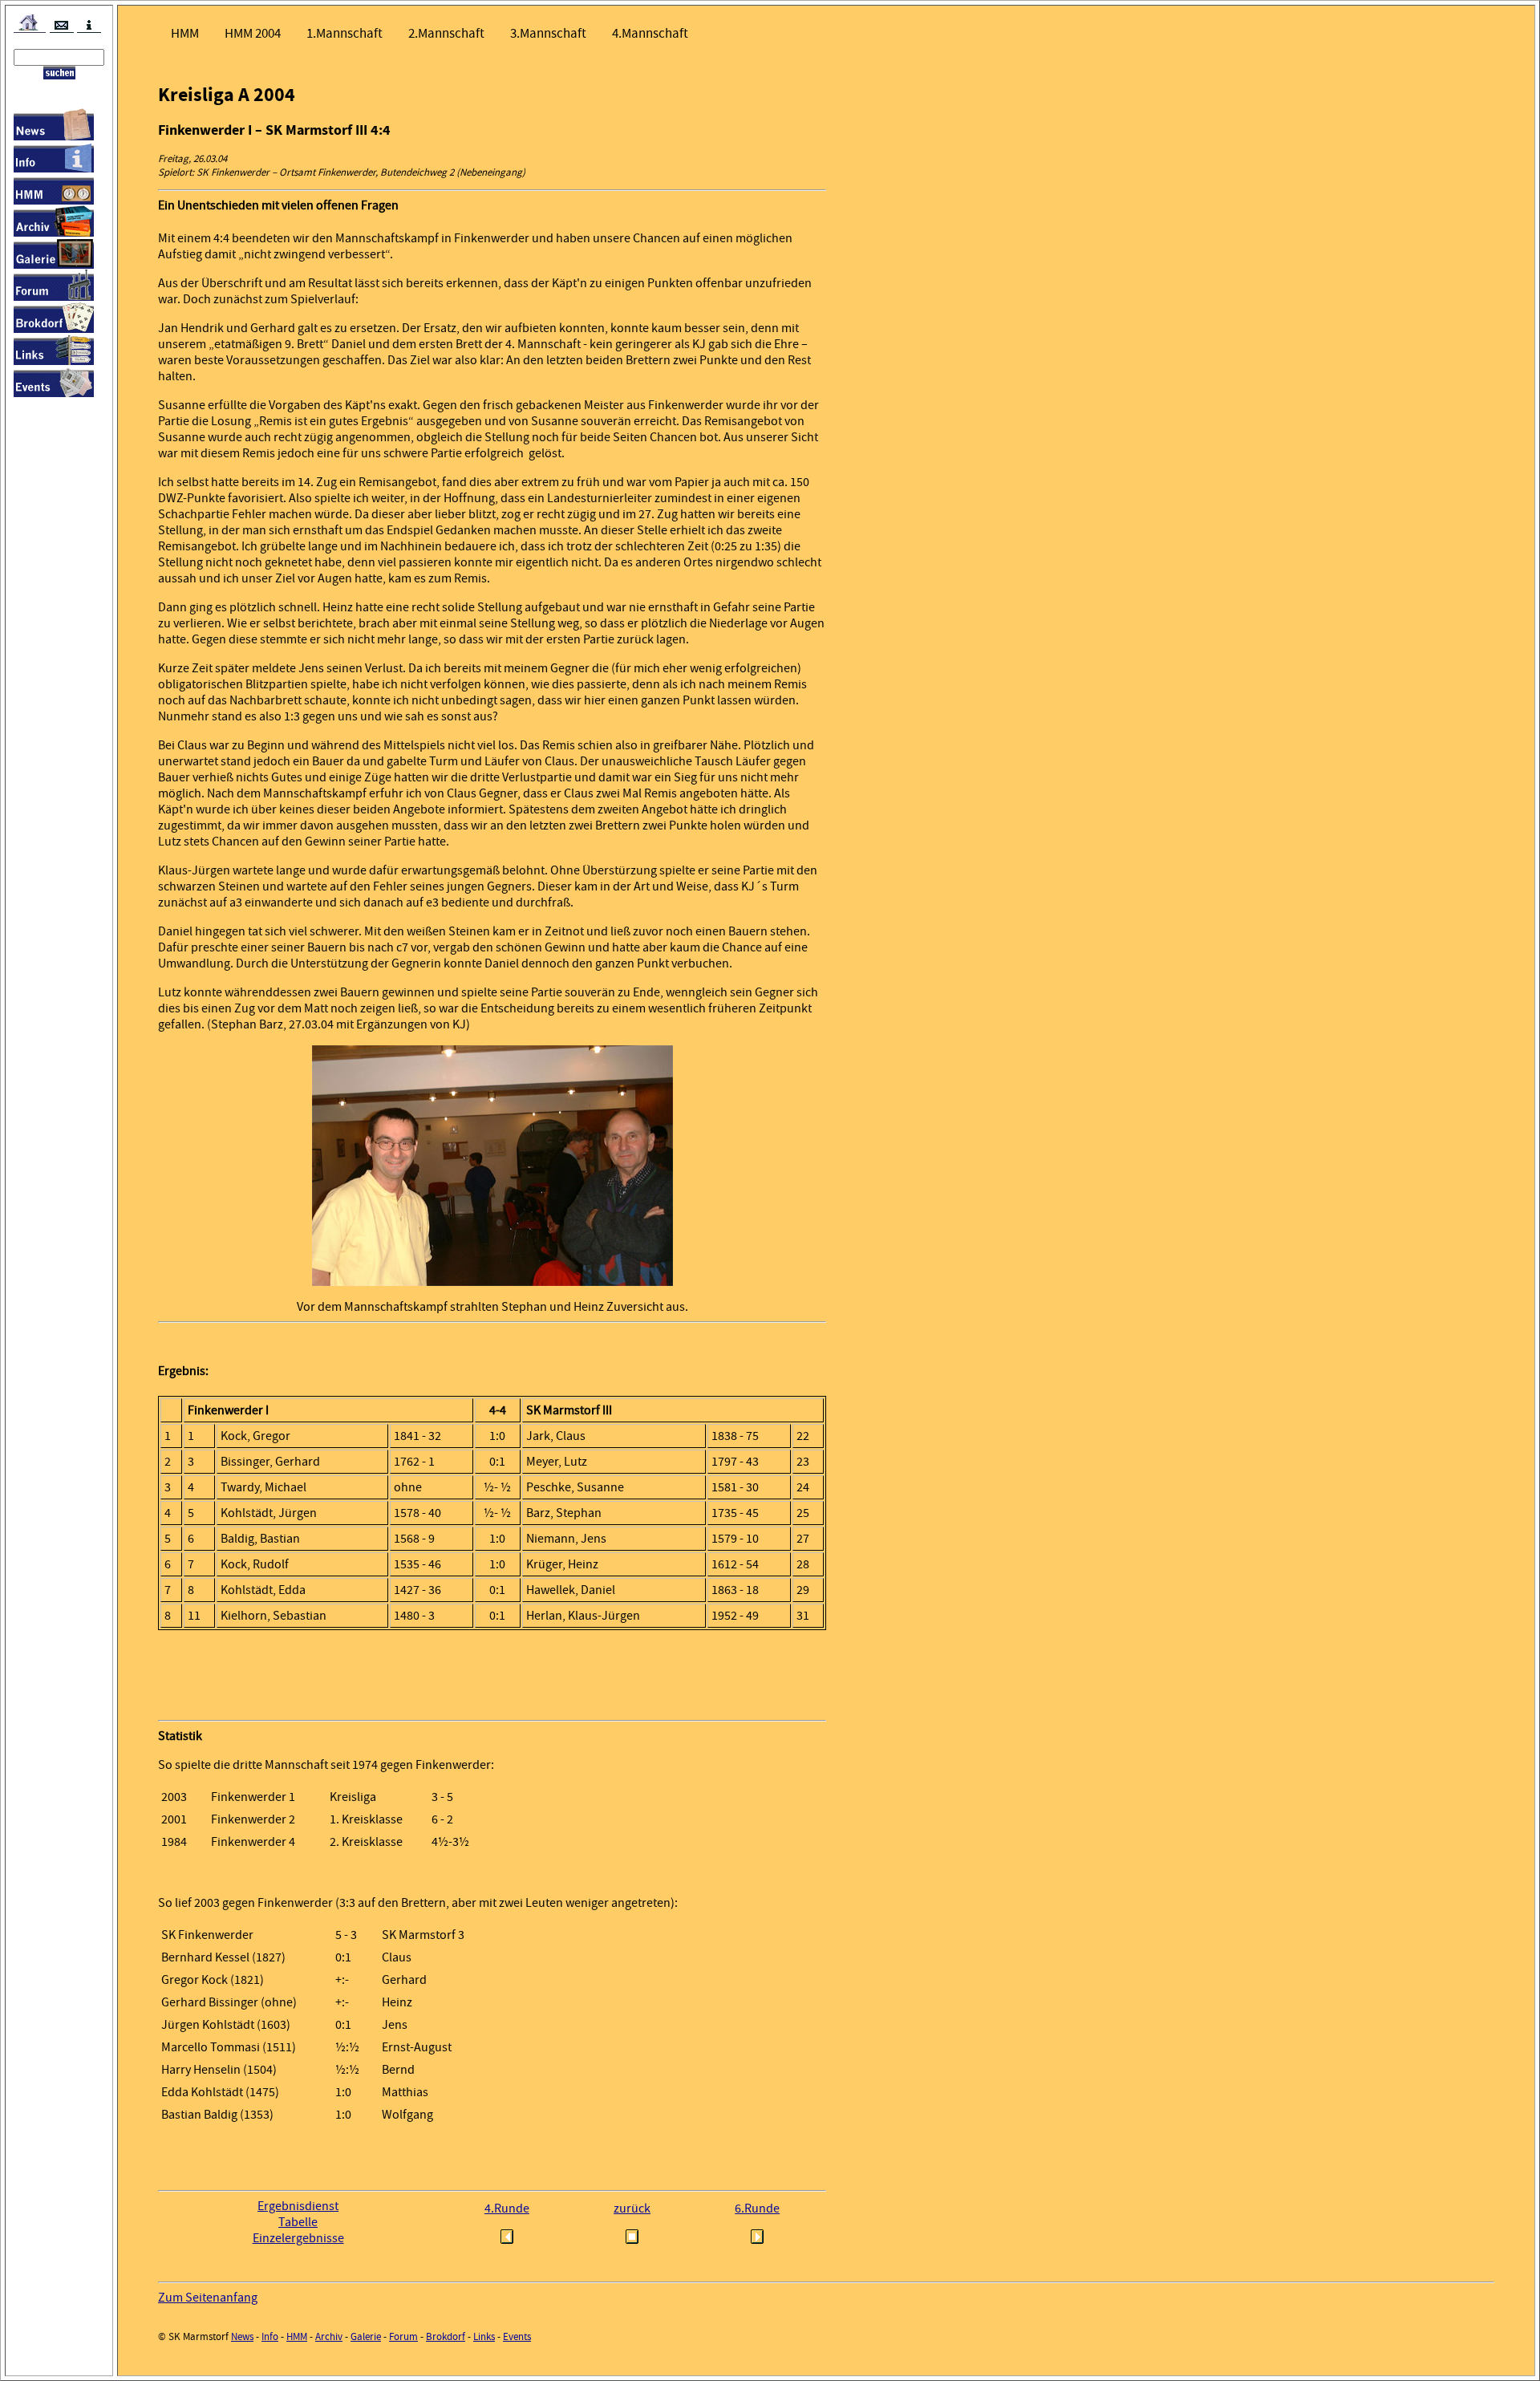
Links (484, 2336)
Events (517, 2336)
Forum (403, 2336)
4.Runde (507, 2209)
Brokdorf (446, 2336)
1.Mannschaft (344, 33)
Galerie (366, 2336)
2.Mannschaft (446, 33)
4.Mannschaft (650, 33)
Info (270, 2336)
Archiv (329, 2336)
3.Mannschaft (548, 33)
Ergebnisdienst (298, 2206)
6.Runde (757, 2209)
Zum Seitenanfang (208, 2298)
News (242, 2336)
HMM (185, 33)
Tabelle (298, 2222)
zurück (632, 2209)
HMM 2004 (253, 33)
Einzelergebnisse (298, 2238)
